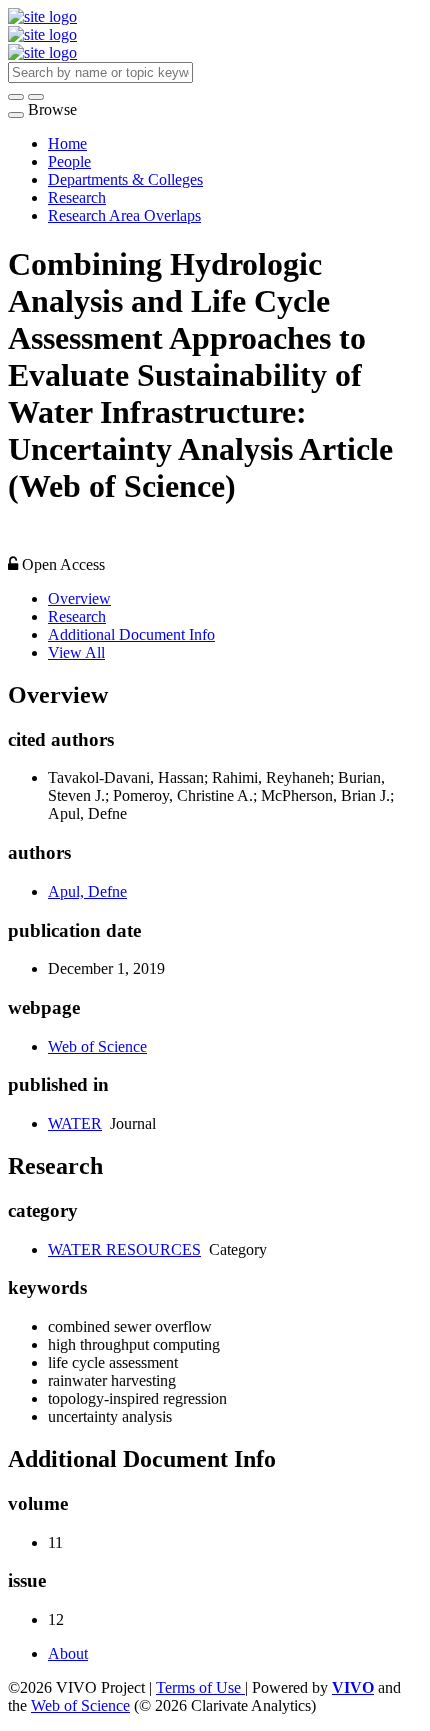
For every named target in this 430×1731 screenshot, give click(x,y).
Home (67, 143)
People (69, 161)
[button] (16, 97)
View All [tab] (76, 652)
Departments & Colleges (125, 179)
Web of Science (97, 1046)
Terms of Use (200, 1687)
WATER (75, 1123)
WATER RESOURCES (124, 1249)
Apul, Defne (87, 891)
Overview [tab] (79, 598)
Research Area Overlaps (124, 215)
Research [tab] (77, 616)
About (68, 1653)
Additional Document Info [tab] (131, 634)
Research (77, 197)
